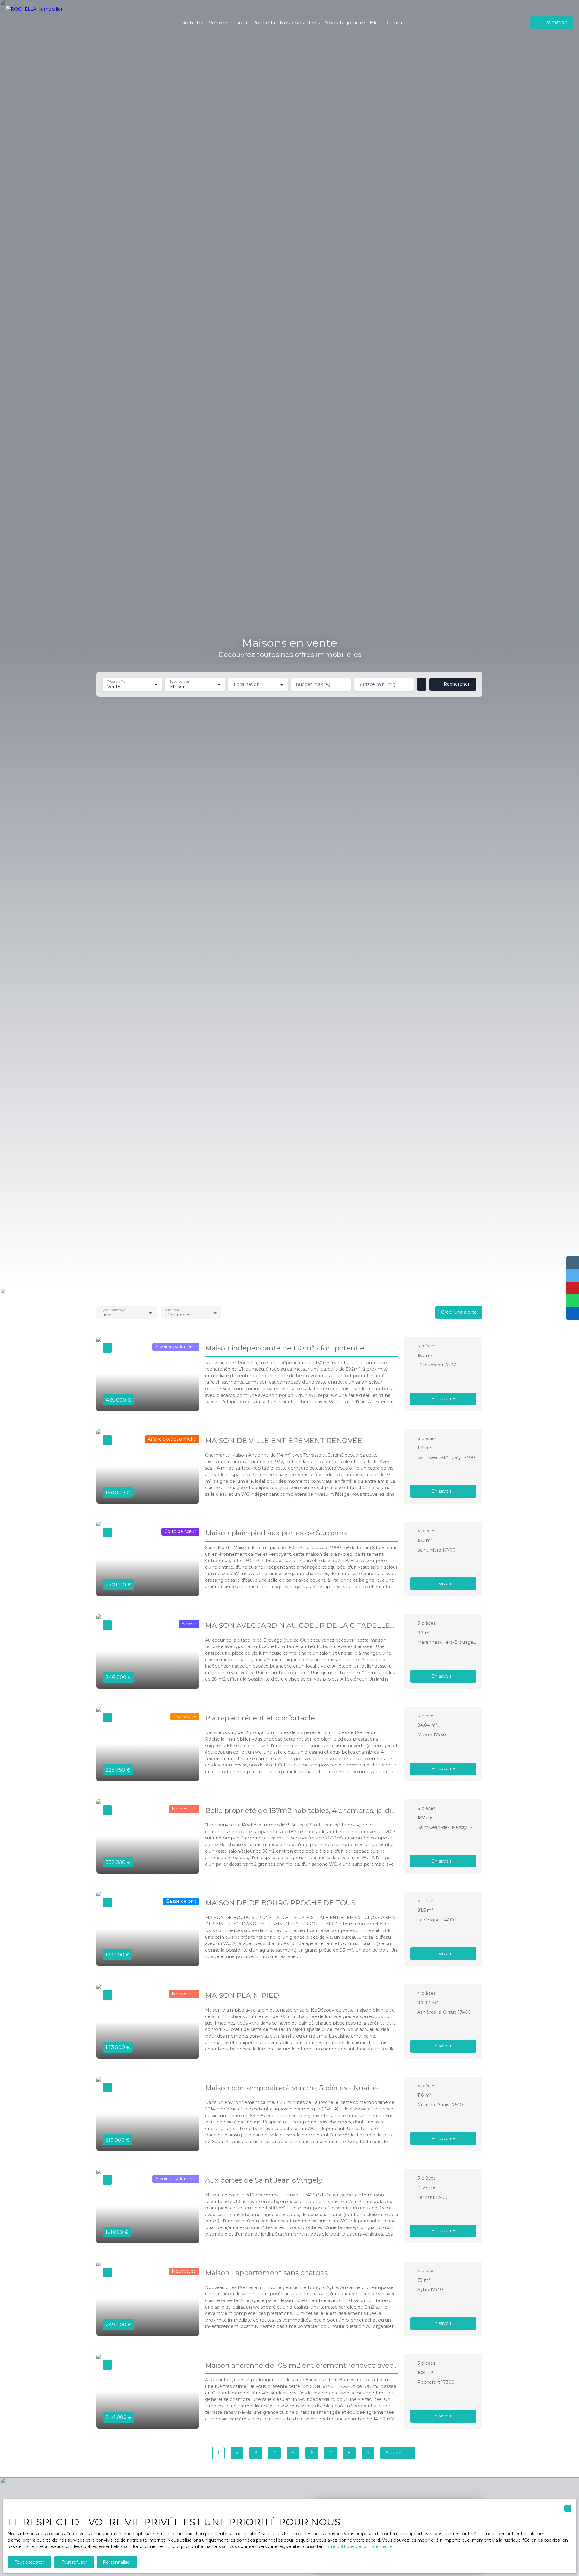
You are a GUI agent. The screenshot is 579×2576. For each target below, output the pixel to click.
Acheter (194, 22)
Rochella (264, 22)
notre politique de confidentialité (358, 2546)
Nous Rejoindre (345, 22)
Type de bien (180, 682)
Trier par (172, 1310)
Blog (376, 22)
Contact (397, 22)
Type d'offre (116, 682)
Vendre (218, 22)
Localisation (247, 684)
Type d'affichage (114, 1310)
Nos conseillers (300, 22)
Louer (240, 22)
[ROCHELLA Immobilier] (38, 23)
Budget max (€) (313, 684)
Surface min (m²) (377, 684)
